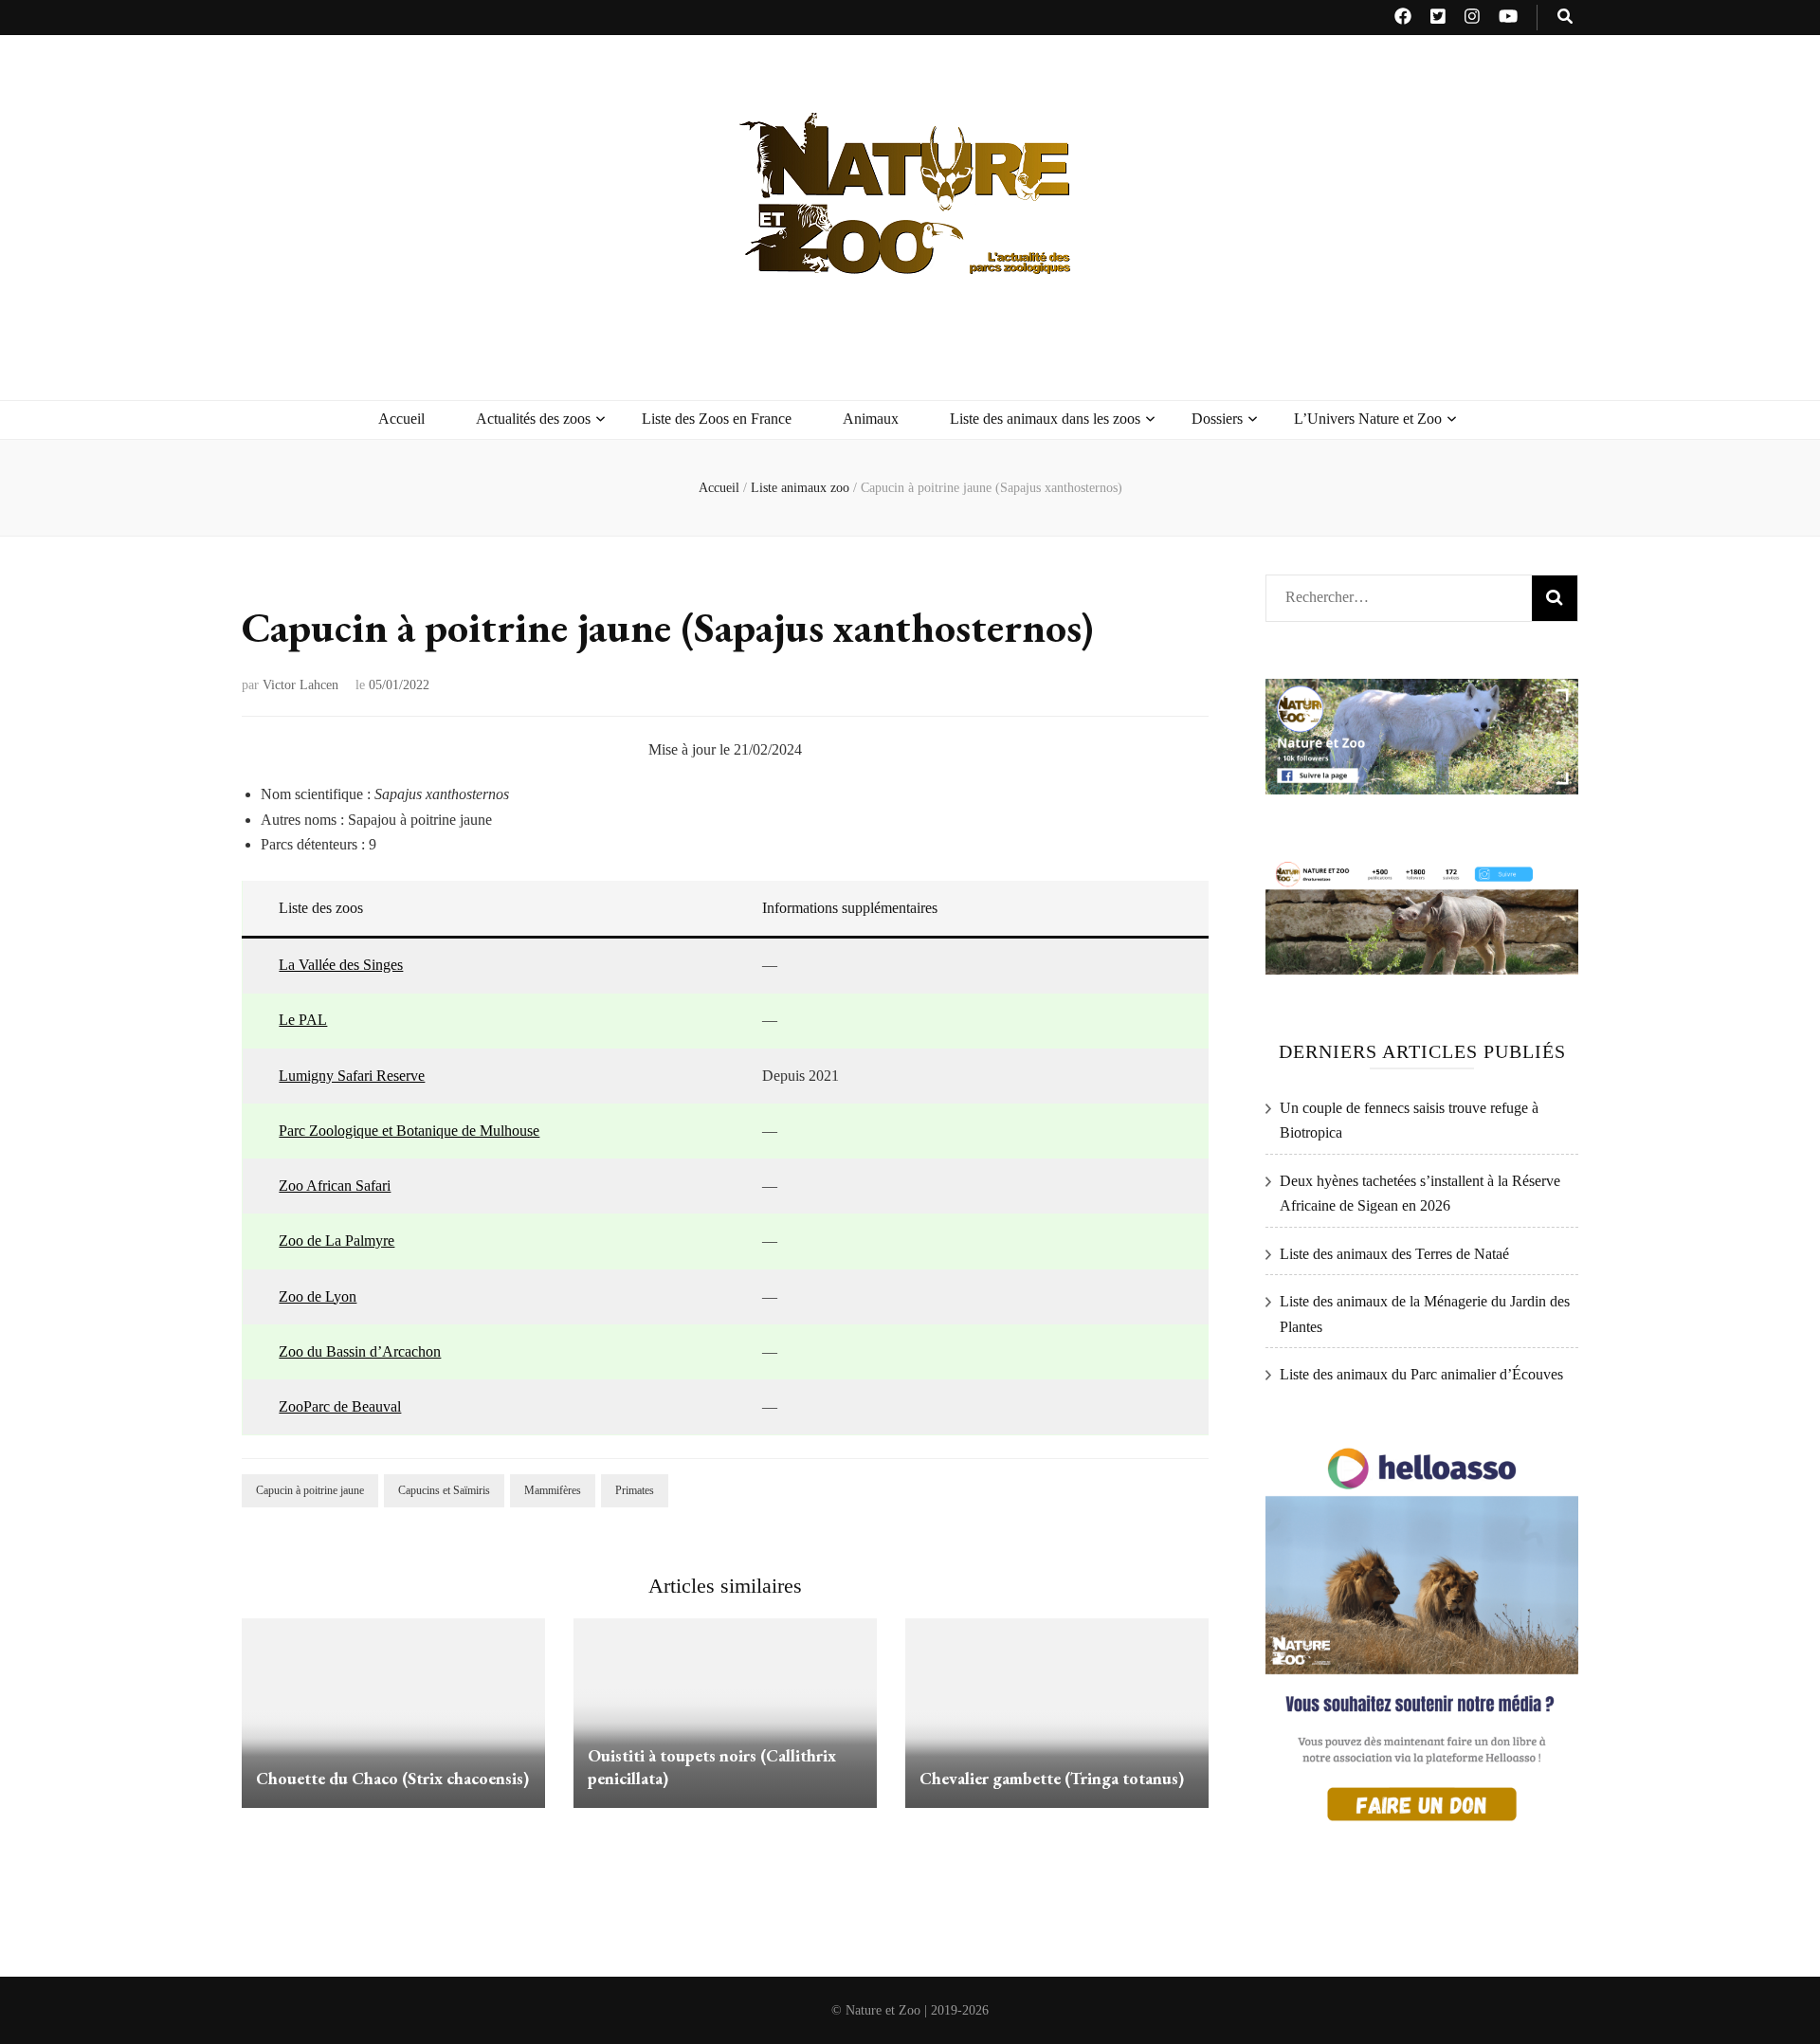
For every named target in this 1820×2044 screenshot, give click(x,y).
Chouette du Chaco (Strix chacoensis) (392, 1778)
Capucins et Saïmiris (444, 1490)
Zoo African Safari (335, 1186)
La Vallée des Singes (341, 965)
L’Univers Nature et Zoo (1368, 419)
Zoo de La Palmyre (337, 1241)
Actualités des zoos (533, 419)
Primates (635, 1490)
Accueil (401, 419)
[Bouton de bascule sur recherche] (1565, 18)
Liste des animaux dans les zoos (1045, 419)
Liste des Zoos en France (717, 419)
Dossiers (1217, 419)
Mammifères (553, 1490)
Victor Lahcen (300, 685)
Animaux (871, 419)
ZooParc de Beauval (340, 1406)
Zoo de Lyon (318, 1296)
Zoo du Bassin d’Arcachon (360, 1351)
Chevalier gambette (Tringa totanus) (1052, 1778)
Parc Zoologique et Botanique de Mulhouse (409, 1131)
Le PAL (303, 1020)
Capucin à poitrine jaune (310, 1490)
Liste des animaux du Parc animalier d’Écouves (1421, 1374)
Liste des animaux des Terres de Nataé (1394, 1254)
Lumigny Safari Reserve (352, 1076)
